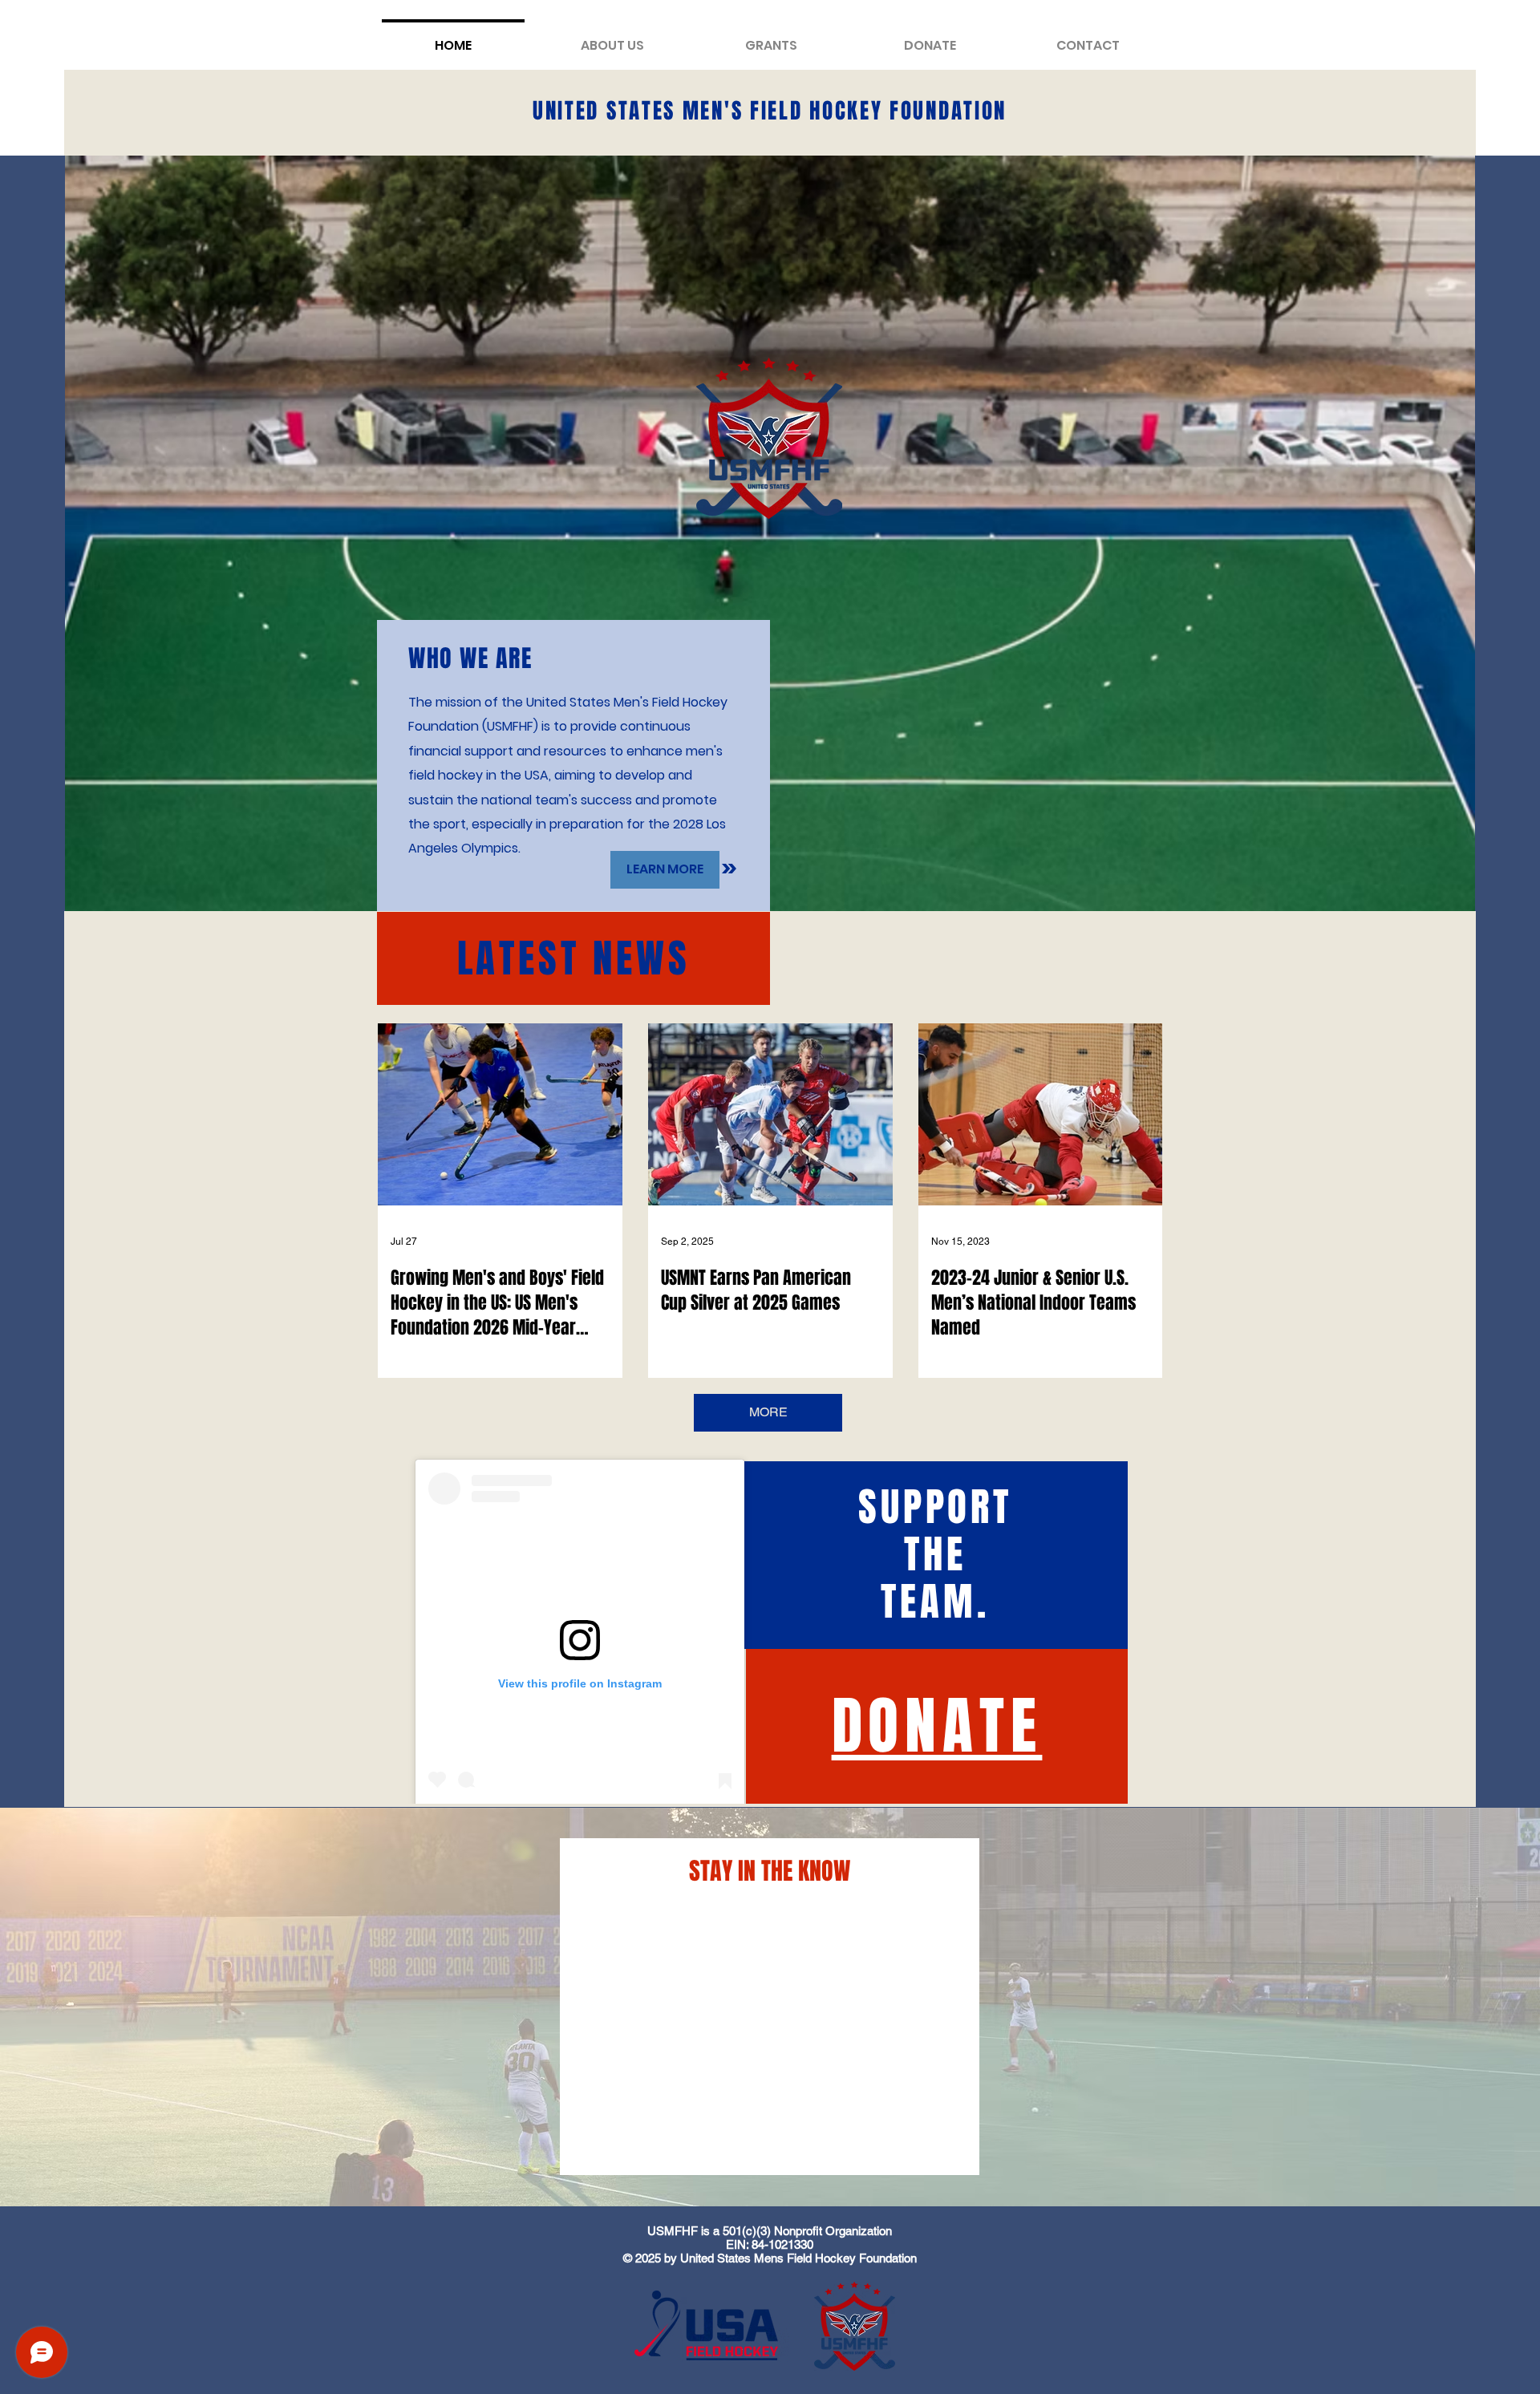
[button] (771, 38)
